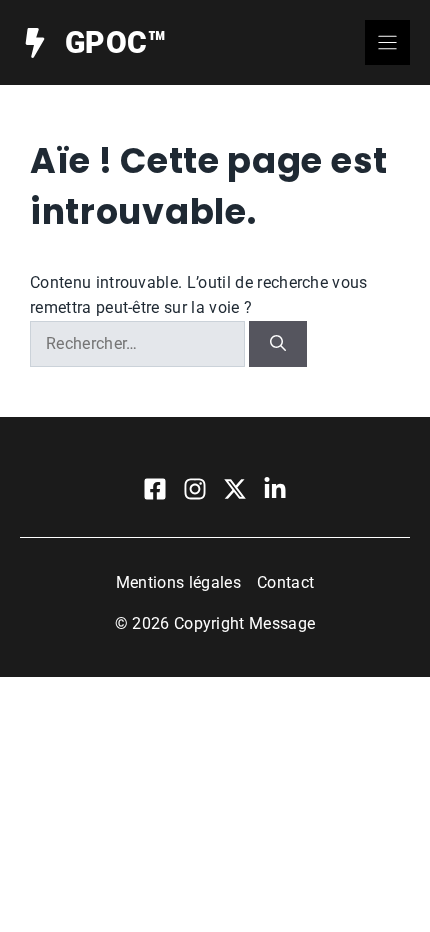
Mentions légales (178, 582)
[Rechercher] (278, 344)
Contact (285, 582)
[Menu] (387, 42)
